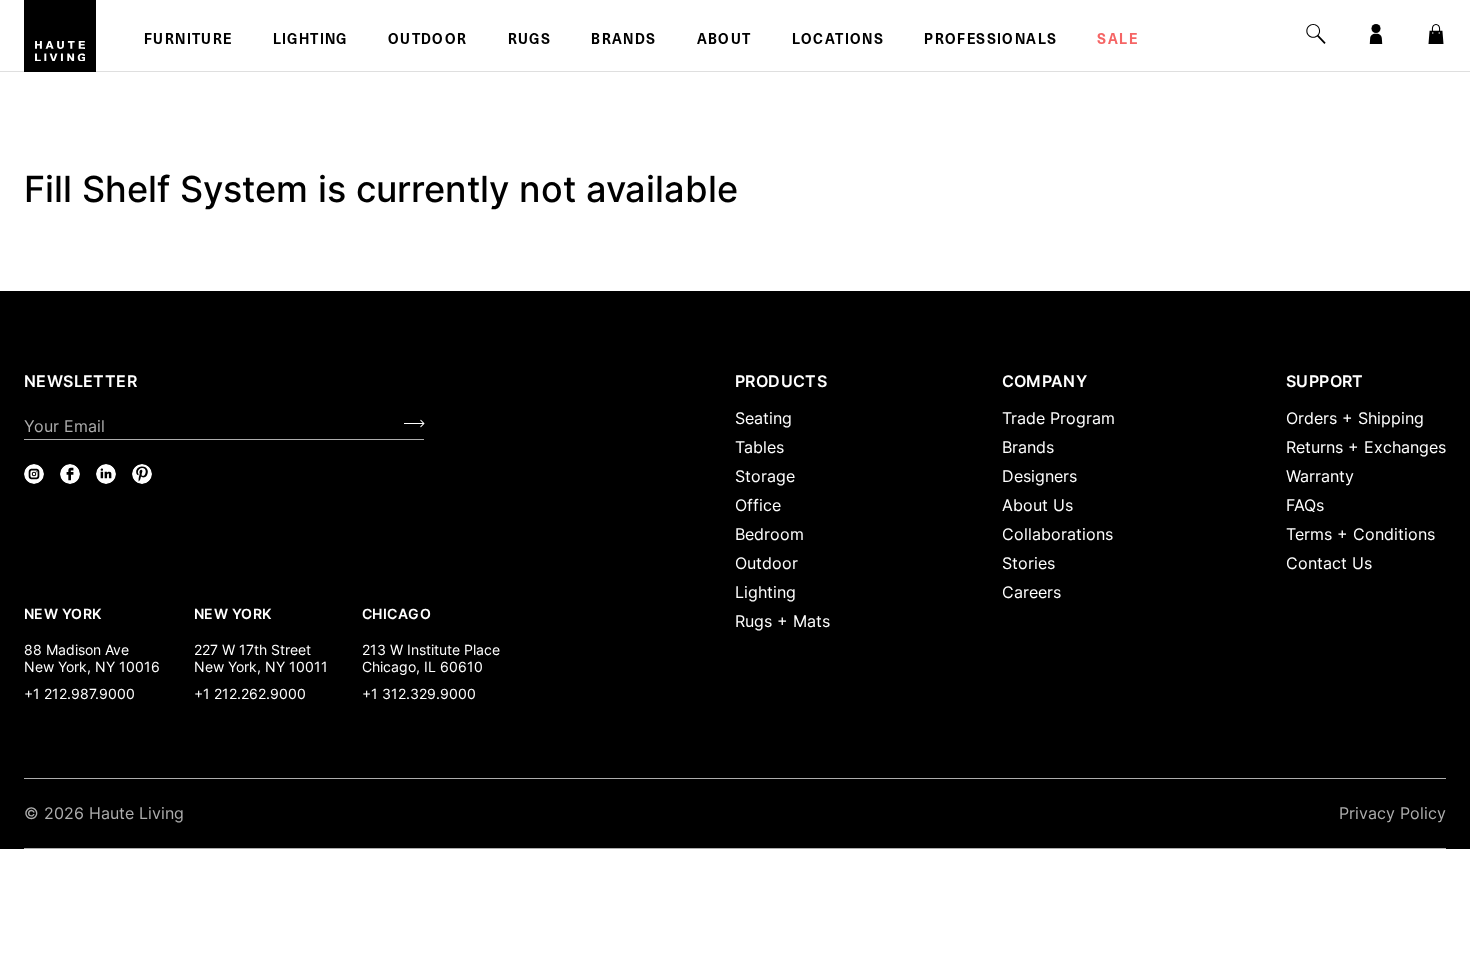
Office (758, 505)
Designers (1039, 476)
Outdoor (428, 41)
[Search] (1316, 34)
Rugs (530, 41)
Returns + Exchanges (1366, 447)
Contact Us (1329, 563)
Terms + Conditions (1360, 534)
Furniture (188, 41)
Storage (765, 476)
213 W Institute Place (431, 649)
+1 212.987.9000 (79, 693)
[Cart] (1436, 34)
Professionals (990, 41)
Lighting (310, 41)
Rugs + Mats (782, 621)
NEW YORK (64, 613)
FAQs (1305, 505)
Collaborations (1057, 534)
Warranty (1320, 476)
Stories (1028, 563)
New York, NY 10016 (92, 666)
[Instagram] (34, 474)
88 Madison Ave (76, 649)
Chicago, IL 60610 (422, 666)
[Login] (1376, 34)
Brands (623, 41)
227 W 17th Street (252, 649)
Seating (763, 418)
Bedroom (769, 534)
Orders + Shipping (1355, 418)
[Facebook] (70, 474)
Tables (759, 447)
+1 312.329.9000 (419, 693)
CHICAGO (396, 613)
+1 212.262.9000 (250, 693)
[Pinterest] (142, 474)
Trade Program (1058, 418)
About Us (1037, 505)
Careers (1031, 592)
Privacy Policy (1392, 813)
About (724, 41)
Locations (838, 41)
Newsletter (80, 381)
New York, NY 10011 (261, 666)
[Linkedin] (106, 474)
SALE (1117, 41)
